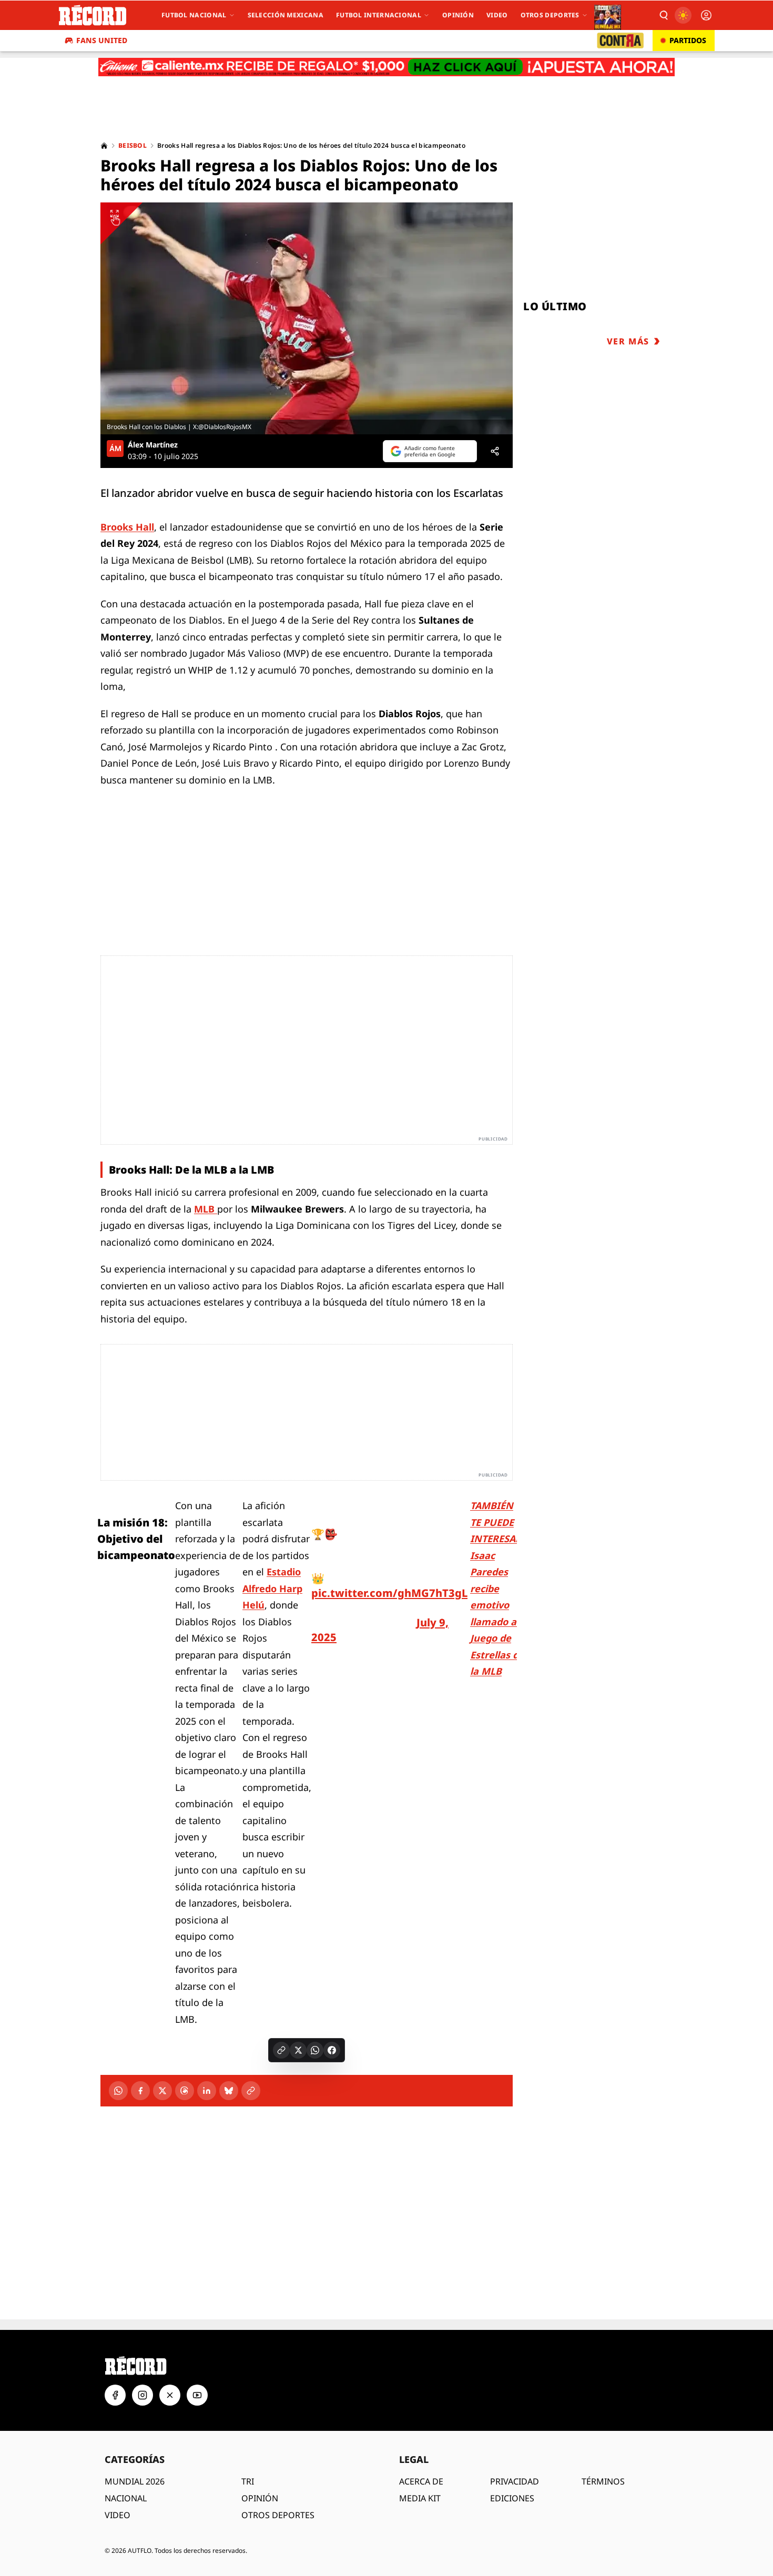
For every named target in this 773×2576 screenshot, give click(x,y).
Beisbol (133, 146)
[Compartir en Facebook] (332, 2050)
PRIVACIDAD (515, 2481)
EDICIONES (512, 2498)
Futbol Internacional (379, 15)
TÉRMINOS (603, 2481)
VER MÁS (628, 341)
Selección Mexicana (286, 15)
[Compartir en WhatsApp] (315, 2050)
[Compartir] (495, 451)
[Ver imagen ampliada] (307, 318)
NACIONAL (126, 2498)
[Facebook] (140, 2091)
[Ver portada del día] (608, 15)
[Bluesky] (229, 2091)
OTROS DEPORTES (278, 2515)
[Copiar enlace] (281, 2050)
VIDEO (118, 2515)
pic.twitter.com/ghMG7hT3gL (389, 1593)
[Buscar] (663, 15)
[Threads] (185, 2091)
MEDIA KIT (420, 2498)
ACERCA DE (421, 2481)
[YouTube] (197, 2395)
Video (497, 15)
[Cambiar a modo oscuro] (683, 15)
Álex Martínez (153, 445)
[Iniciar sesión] (706, 15)
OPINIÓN (260, 2498)
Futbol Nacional (194, 15)
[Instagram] (143, 2395)
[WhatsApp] (118, 2091)
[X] (162, 2091)
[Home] (104, 146)
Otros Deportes (550, 15)
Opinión (458, 15)
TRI (248, 2481)
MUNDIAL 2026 (135, 2481)
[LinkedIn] (207, 2091)
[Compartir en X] (298, 2050)
